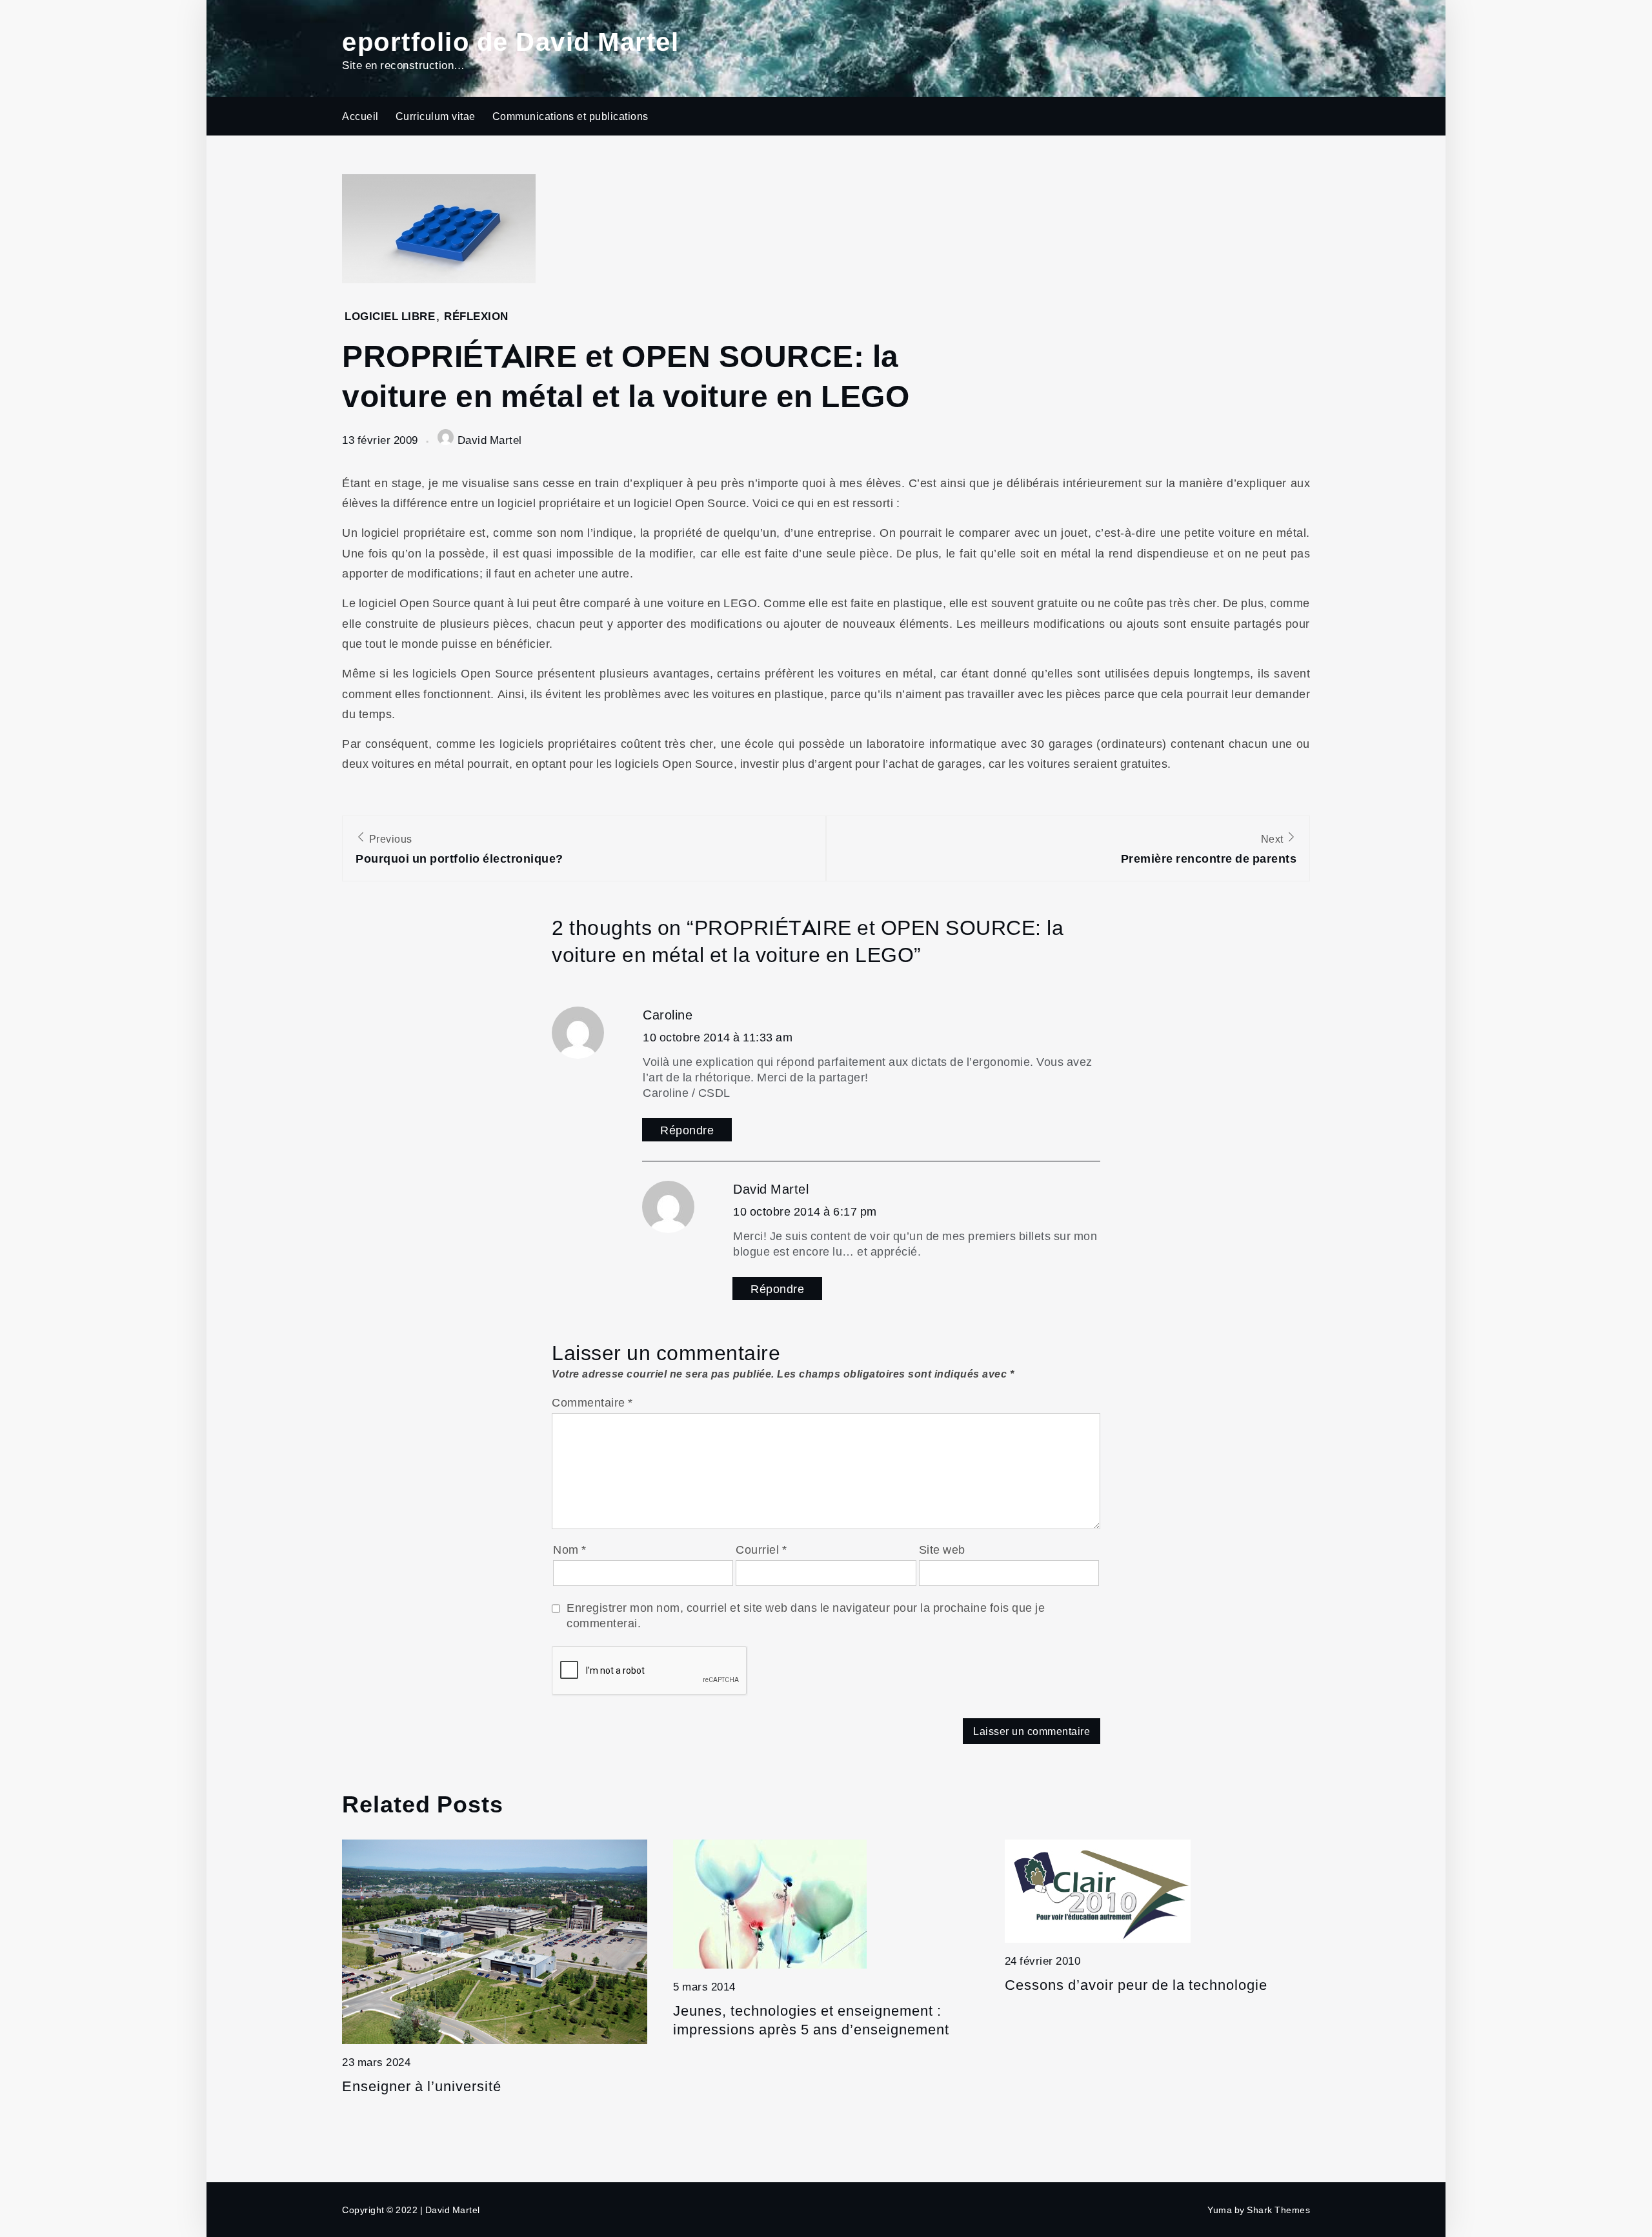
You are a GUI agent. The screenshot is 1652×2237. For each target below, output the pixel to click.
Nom (570, 1549)
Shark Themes (1278, 2210)
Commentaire (592, 1402)
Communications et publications (570, 116)
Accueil (360, 116)
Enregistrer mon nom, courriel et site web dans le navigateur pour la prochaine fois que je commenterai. (806, 1615)
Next (1209, 849)
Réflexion (476, 316)
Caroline (668, 1014)
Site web (942, 1549)
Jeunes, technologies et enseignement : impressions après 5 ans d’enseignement (811, 2019)
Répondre (687, 1130)
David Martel (490, 440)
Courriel (761, 1549)
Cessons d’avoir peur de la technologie (1136, 1984)
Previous (459, 849)
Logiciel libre (390, 316)
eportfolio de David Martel (510, 40)
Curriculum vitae (436, 116)
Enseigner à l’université (422, 2086)
